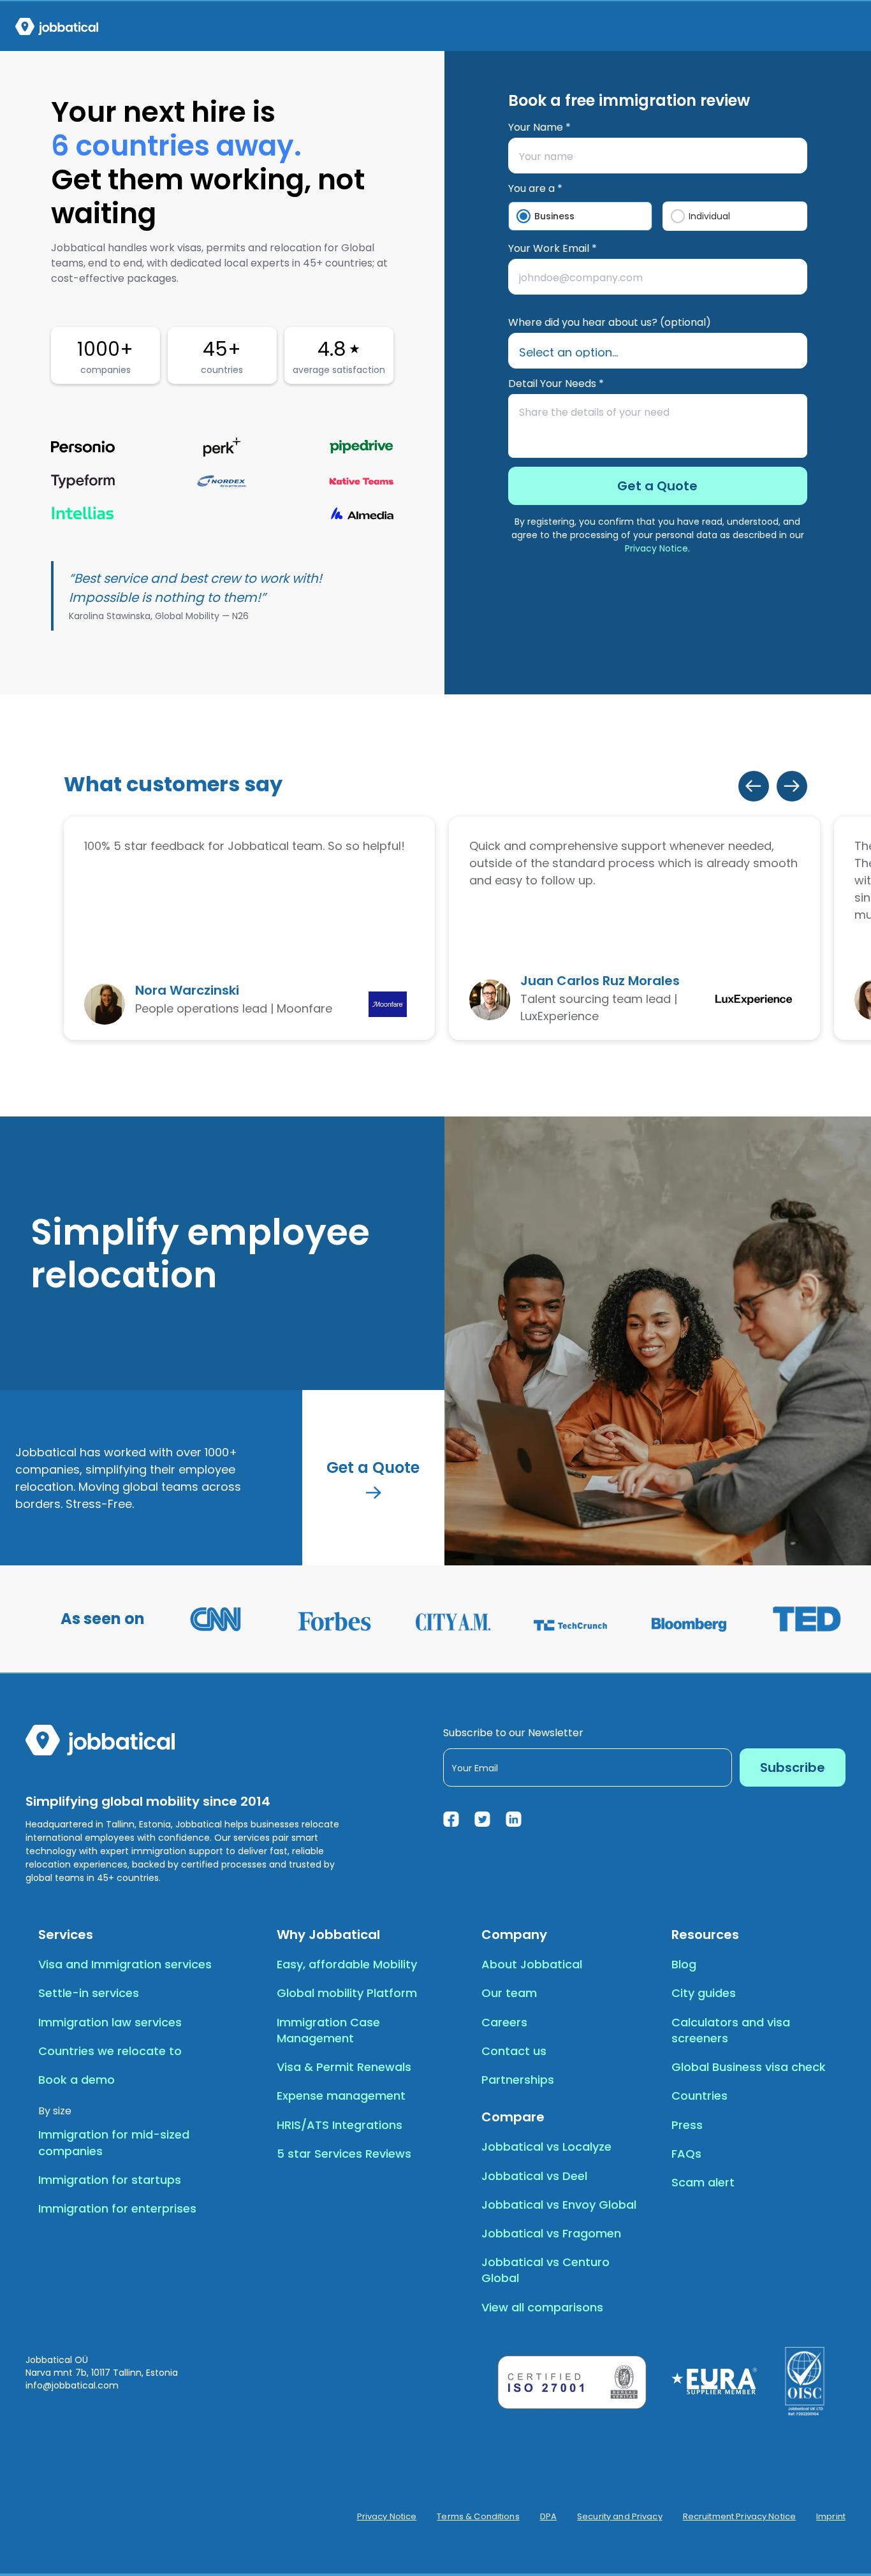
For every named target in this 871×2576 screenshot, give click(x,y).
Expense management (341, 2096)
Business (554, 216)
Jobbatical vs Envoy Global (559, 2205)
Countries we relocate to (110, 2051)
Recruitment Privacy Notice (739, 2517)
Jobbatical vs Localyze (546, 2147)
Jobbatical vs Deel (534, 2176)
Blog (684, 1964)
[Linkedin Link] (514, 1819)
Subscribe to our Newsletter (513, 1733)
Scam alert (703, 2182)
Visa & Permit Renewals (344, 2067)
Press (687, 2125)
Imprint (831, 2517)
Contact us (514, 2051)
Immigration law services (110, 2022)
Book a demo (77, 2080)
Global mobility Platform (347, 1993)
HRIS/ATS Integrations (340, 2125)
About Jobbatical (532, 1964)
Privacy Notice (656, 548)
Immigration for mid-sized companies (114, 2142)
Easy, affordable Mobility (347, 1964)
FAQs (686, 2154)
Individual (709, 216)
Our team (509, 1993)
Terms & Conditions (478, 2517)
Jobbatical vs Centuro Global (545, 2270)
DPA (548, 2517)
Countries (699, 2096)
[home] (57, 26)
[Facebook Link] (451, 1819)
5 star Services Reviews (344, 2154)
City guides (704, 1993)
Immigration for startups (110, 2180)
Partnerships (518, 2080)
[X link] (482, 1819)
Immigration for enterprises (117, 2208)
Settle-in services (89, 1993)
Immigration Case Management (328, 2030)
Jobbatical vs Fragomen (551, 2233)
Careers (504, 2022)
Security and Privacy (620, 2517)
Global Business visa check (749, 2067)
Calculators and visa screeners (731, 2030)
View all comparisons (542, 2307)
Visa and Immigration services (125, 1964)
